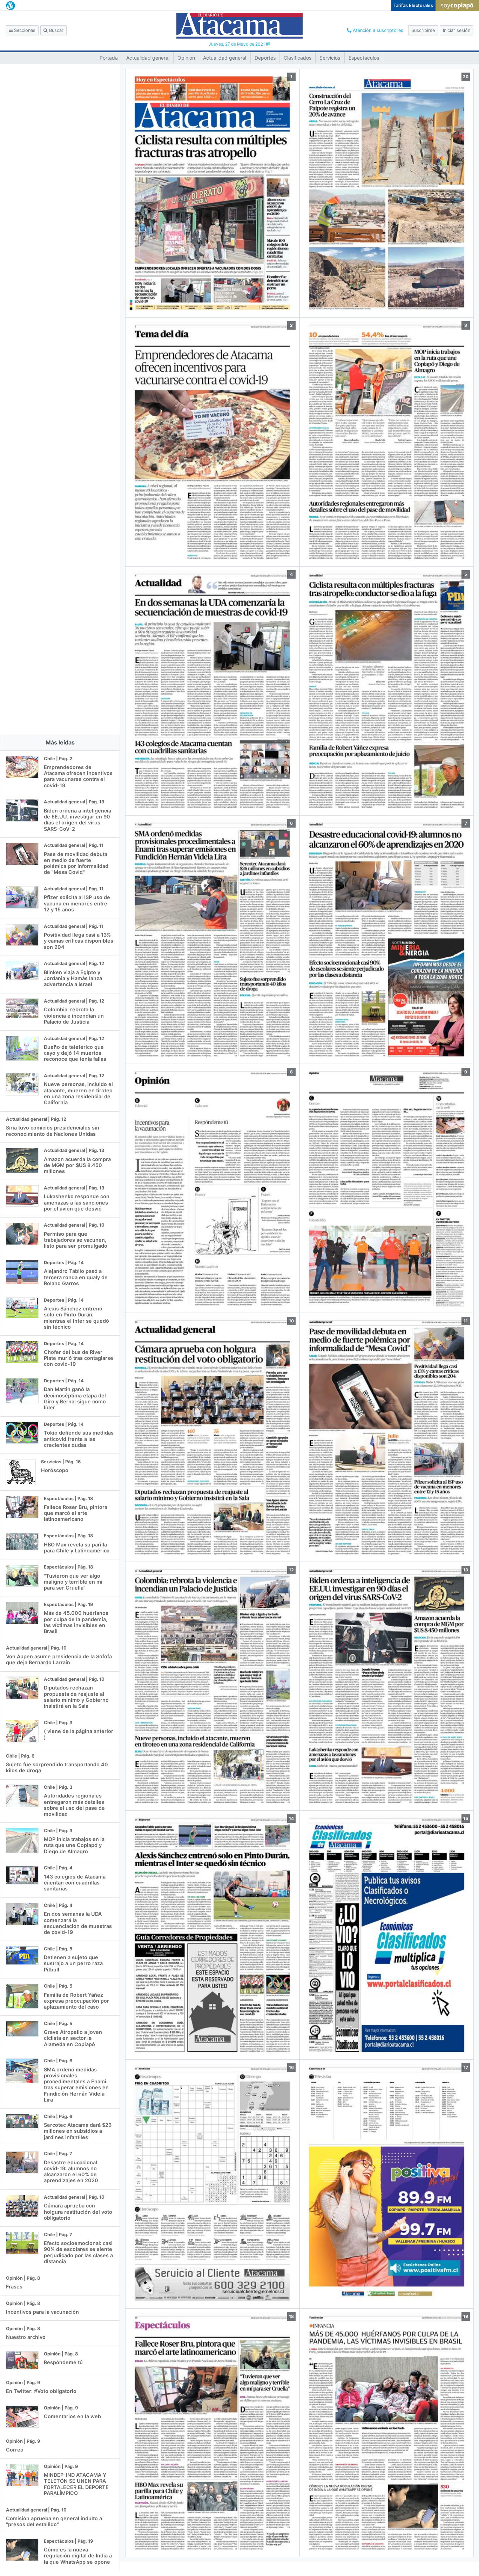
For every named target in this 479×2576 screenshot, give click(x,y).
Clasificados (298, 58)
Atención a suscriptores (377, 30)
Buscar (56, 30)
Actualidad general (148, 58)
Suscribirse (423, 30)
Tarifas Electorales (413, 5)
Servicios (330, 58)
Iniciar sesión (457, 30)
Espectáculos (364, 58)
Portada (109, 58)
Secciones (24, 30)
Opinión (186, 58)
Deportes (265, 58)
